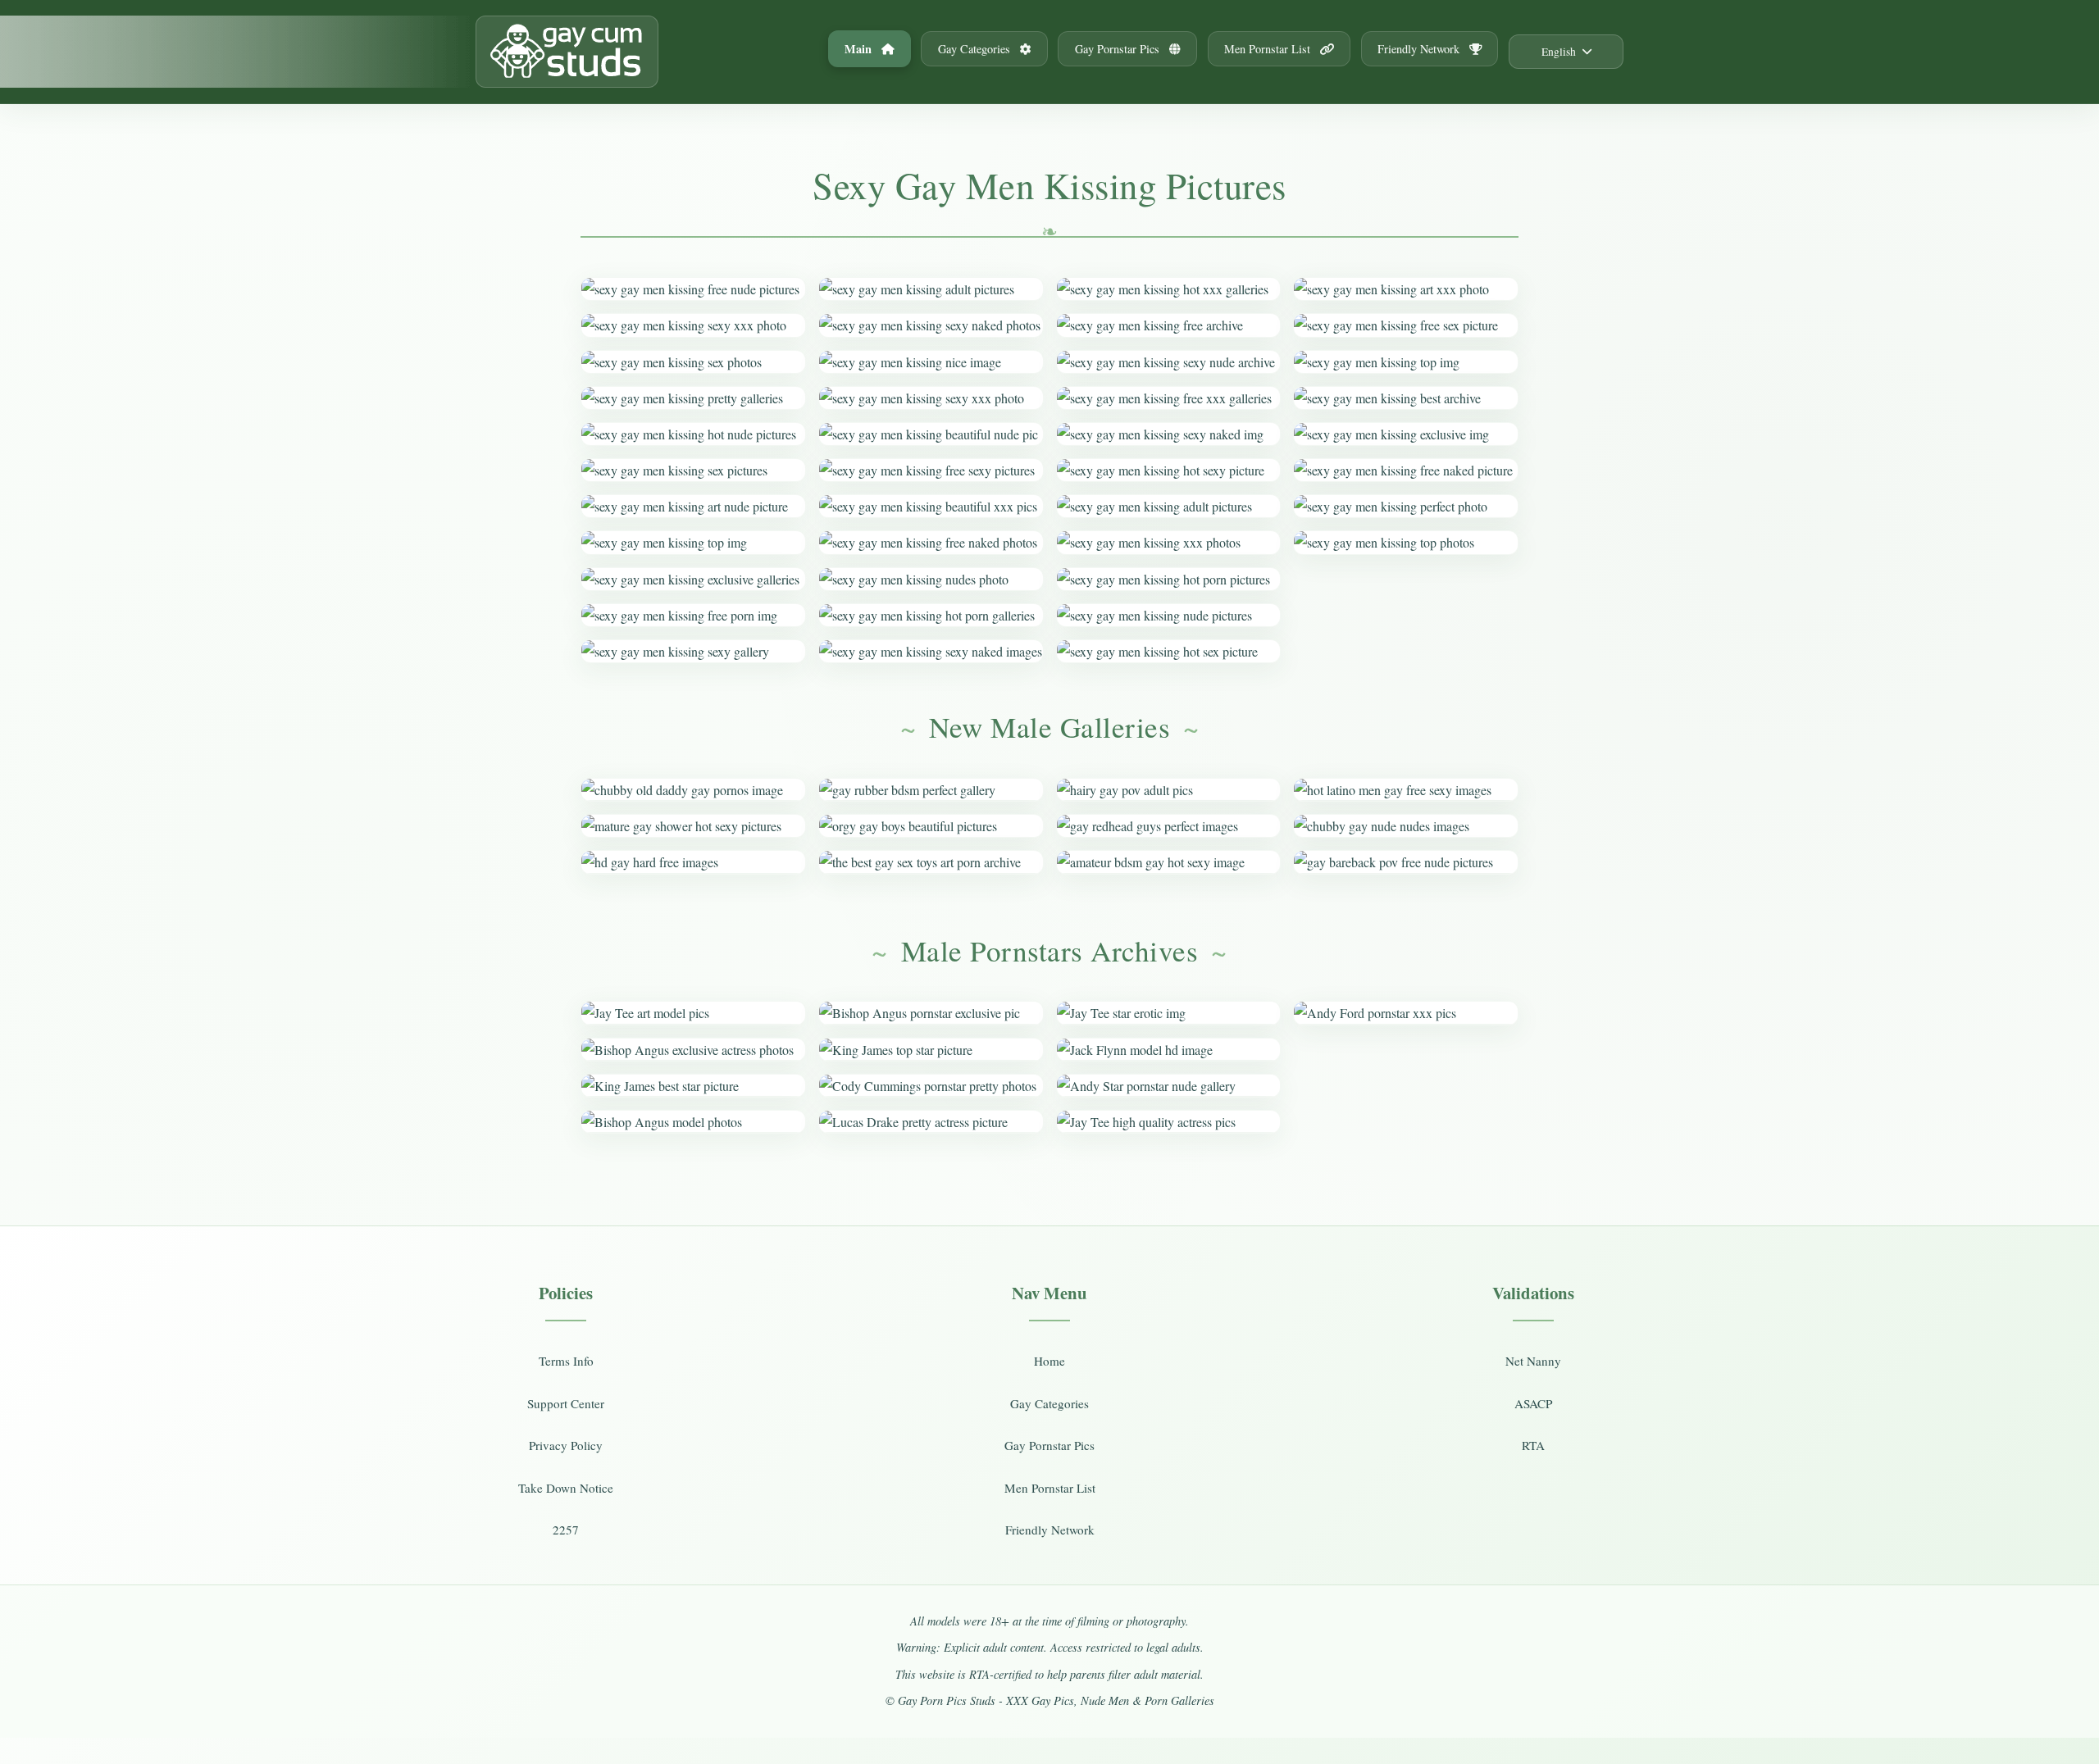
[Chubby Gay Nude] (1406, 826)
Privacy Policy (566, 1445)
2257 (566, 1530)
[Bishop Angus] (693, 1050)
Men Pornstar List (1269, 49)
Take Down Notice (566, 1488)
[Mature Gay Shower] (693, 826)
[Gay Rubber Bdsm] (931, 790)
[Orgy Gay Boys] (931, 826)
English (1559, 52)
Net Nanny (1533, 1361)
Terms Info (566, 1361)
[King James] (693, 1086)
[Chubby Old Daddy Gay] (693, 790)
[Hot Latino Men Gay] (1406, 790)
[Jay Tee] (693, 1013)
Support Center (566, 1403)
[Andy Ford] (1406, 1013)
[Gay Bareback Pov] (1406, 862)
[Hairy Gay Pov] (1169, 790)
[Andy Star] (1169, 1086)
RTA (1533, 1445)
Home (1049, 1361)
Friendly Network (1420, 49)
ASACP (1533, 1403)
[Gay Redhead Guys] (1169, 826)
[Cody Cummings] (931, 1086)
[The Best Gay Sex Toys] (931, 862)
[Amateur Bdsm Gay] (1169, 862)
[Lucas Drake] (931, 1122)
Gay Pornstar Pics (1119, 49)
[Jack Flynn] (1169, 1050)
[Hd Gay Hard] (693, 862)
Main (860, 49)
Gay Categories (976, 49)
